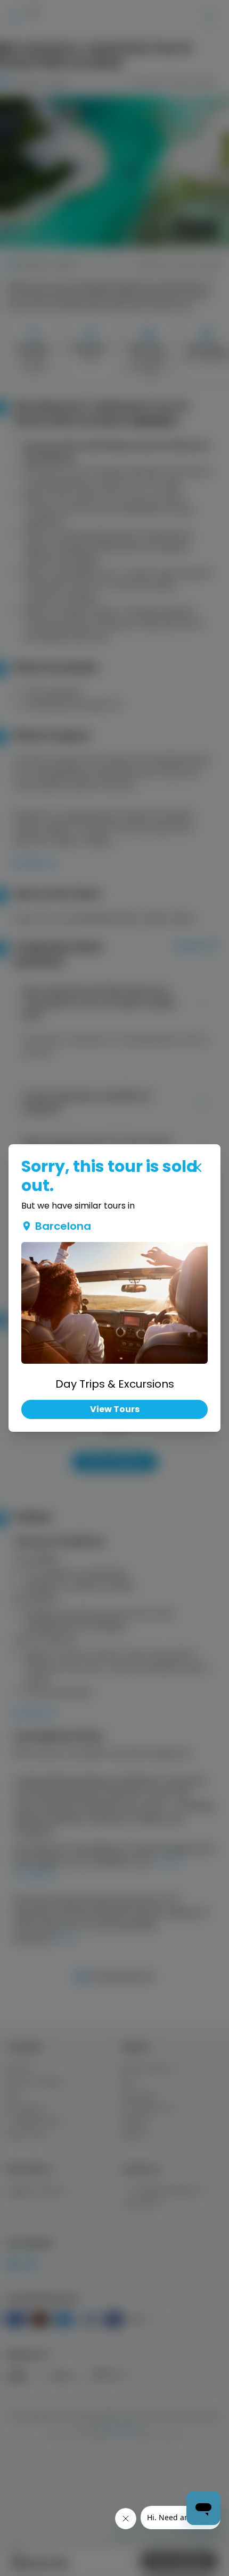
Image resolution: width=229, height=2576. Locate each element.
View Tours (115, 1409)
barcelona (63, 1226)
